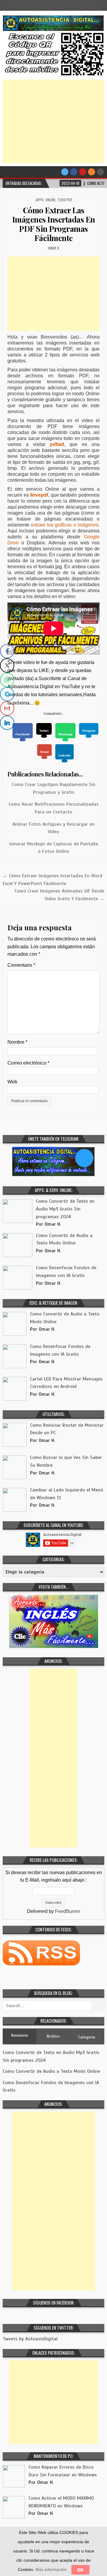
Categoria (87, 2037)
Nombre (17, 1042)
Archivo (53, 2036)
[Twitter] (65, 172)
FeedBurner (68, 1911)
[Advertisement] (53, 121)
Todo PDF (65, 200)
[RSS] (92, 172)
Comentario (21, 965)
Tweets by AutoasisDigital (30, 2339)
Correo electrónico (28, 1063)
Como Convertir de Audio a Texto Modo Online (51, 2071)
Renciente (20, 2035)
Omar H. (54, 248)
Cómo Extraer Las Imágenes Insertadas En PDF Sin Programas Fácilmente (54, 224)
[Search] (100, 172)
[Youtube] (83, 172)
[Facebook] (74, 172)
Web (12, 1082)
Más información (51, 2569)
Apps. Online (46, 200)
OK (80, 2570)
